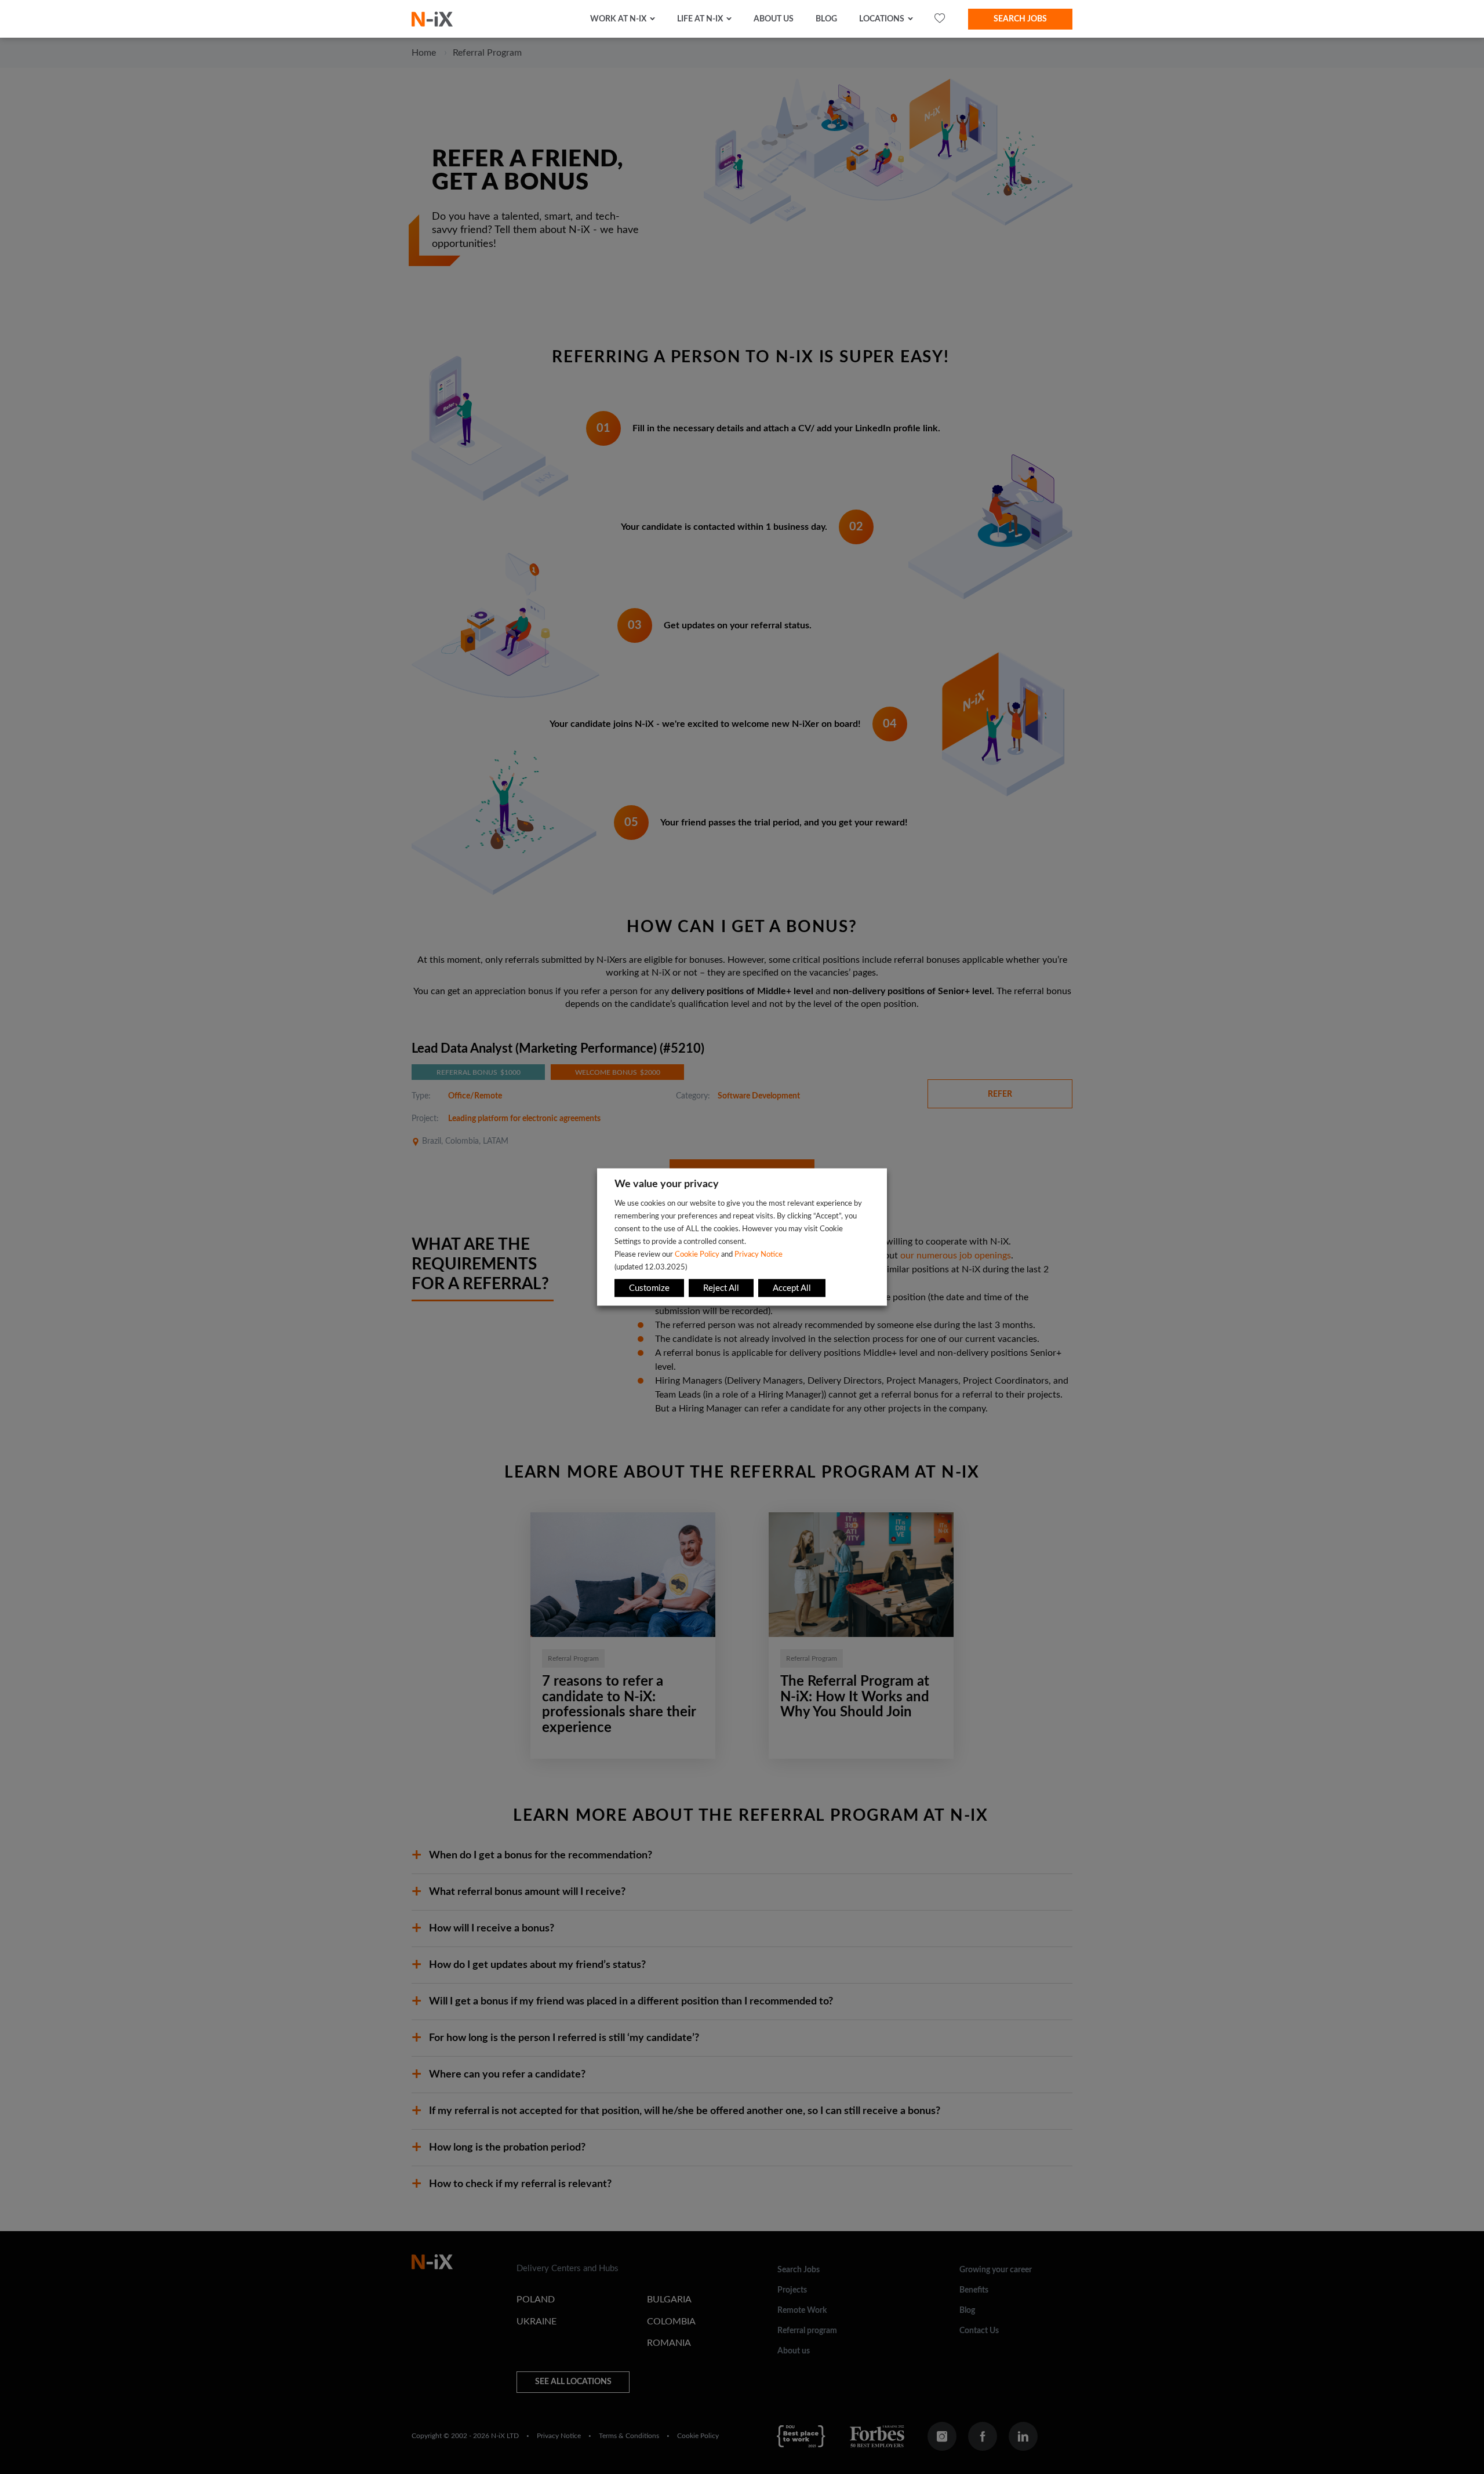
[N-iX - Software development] (432, 19)
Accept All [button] (792, 1288)
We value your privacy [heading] (667, 1184)
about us (774, 19)
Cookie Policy (697, 1254)
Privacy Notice (759, 1254)
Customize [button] (649, 1288)
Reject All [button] (721, 1288)
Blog (826, 19)
